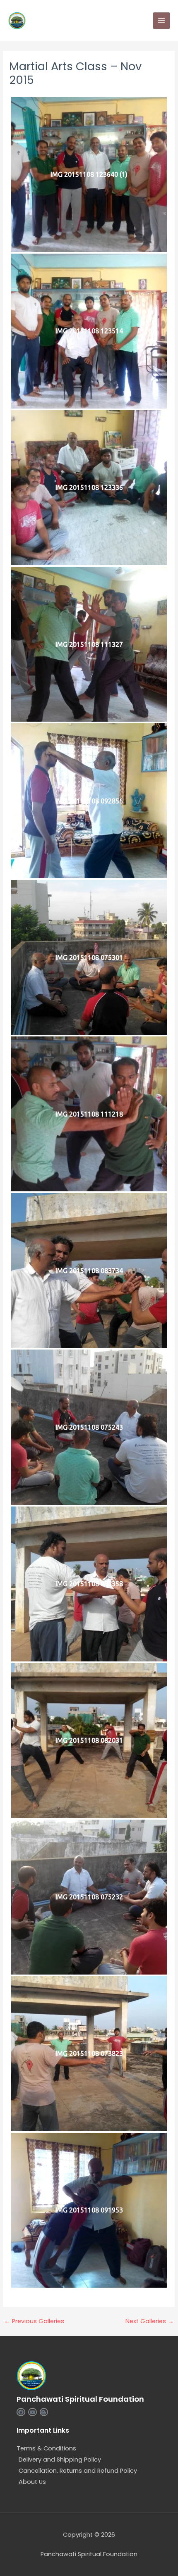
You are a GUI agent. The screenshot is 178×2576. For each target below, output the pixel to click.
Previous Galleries (34, 2321)
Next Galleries (150, 2321)
